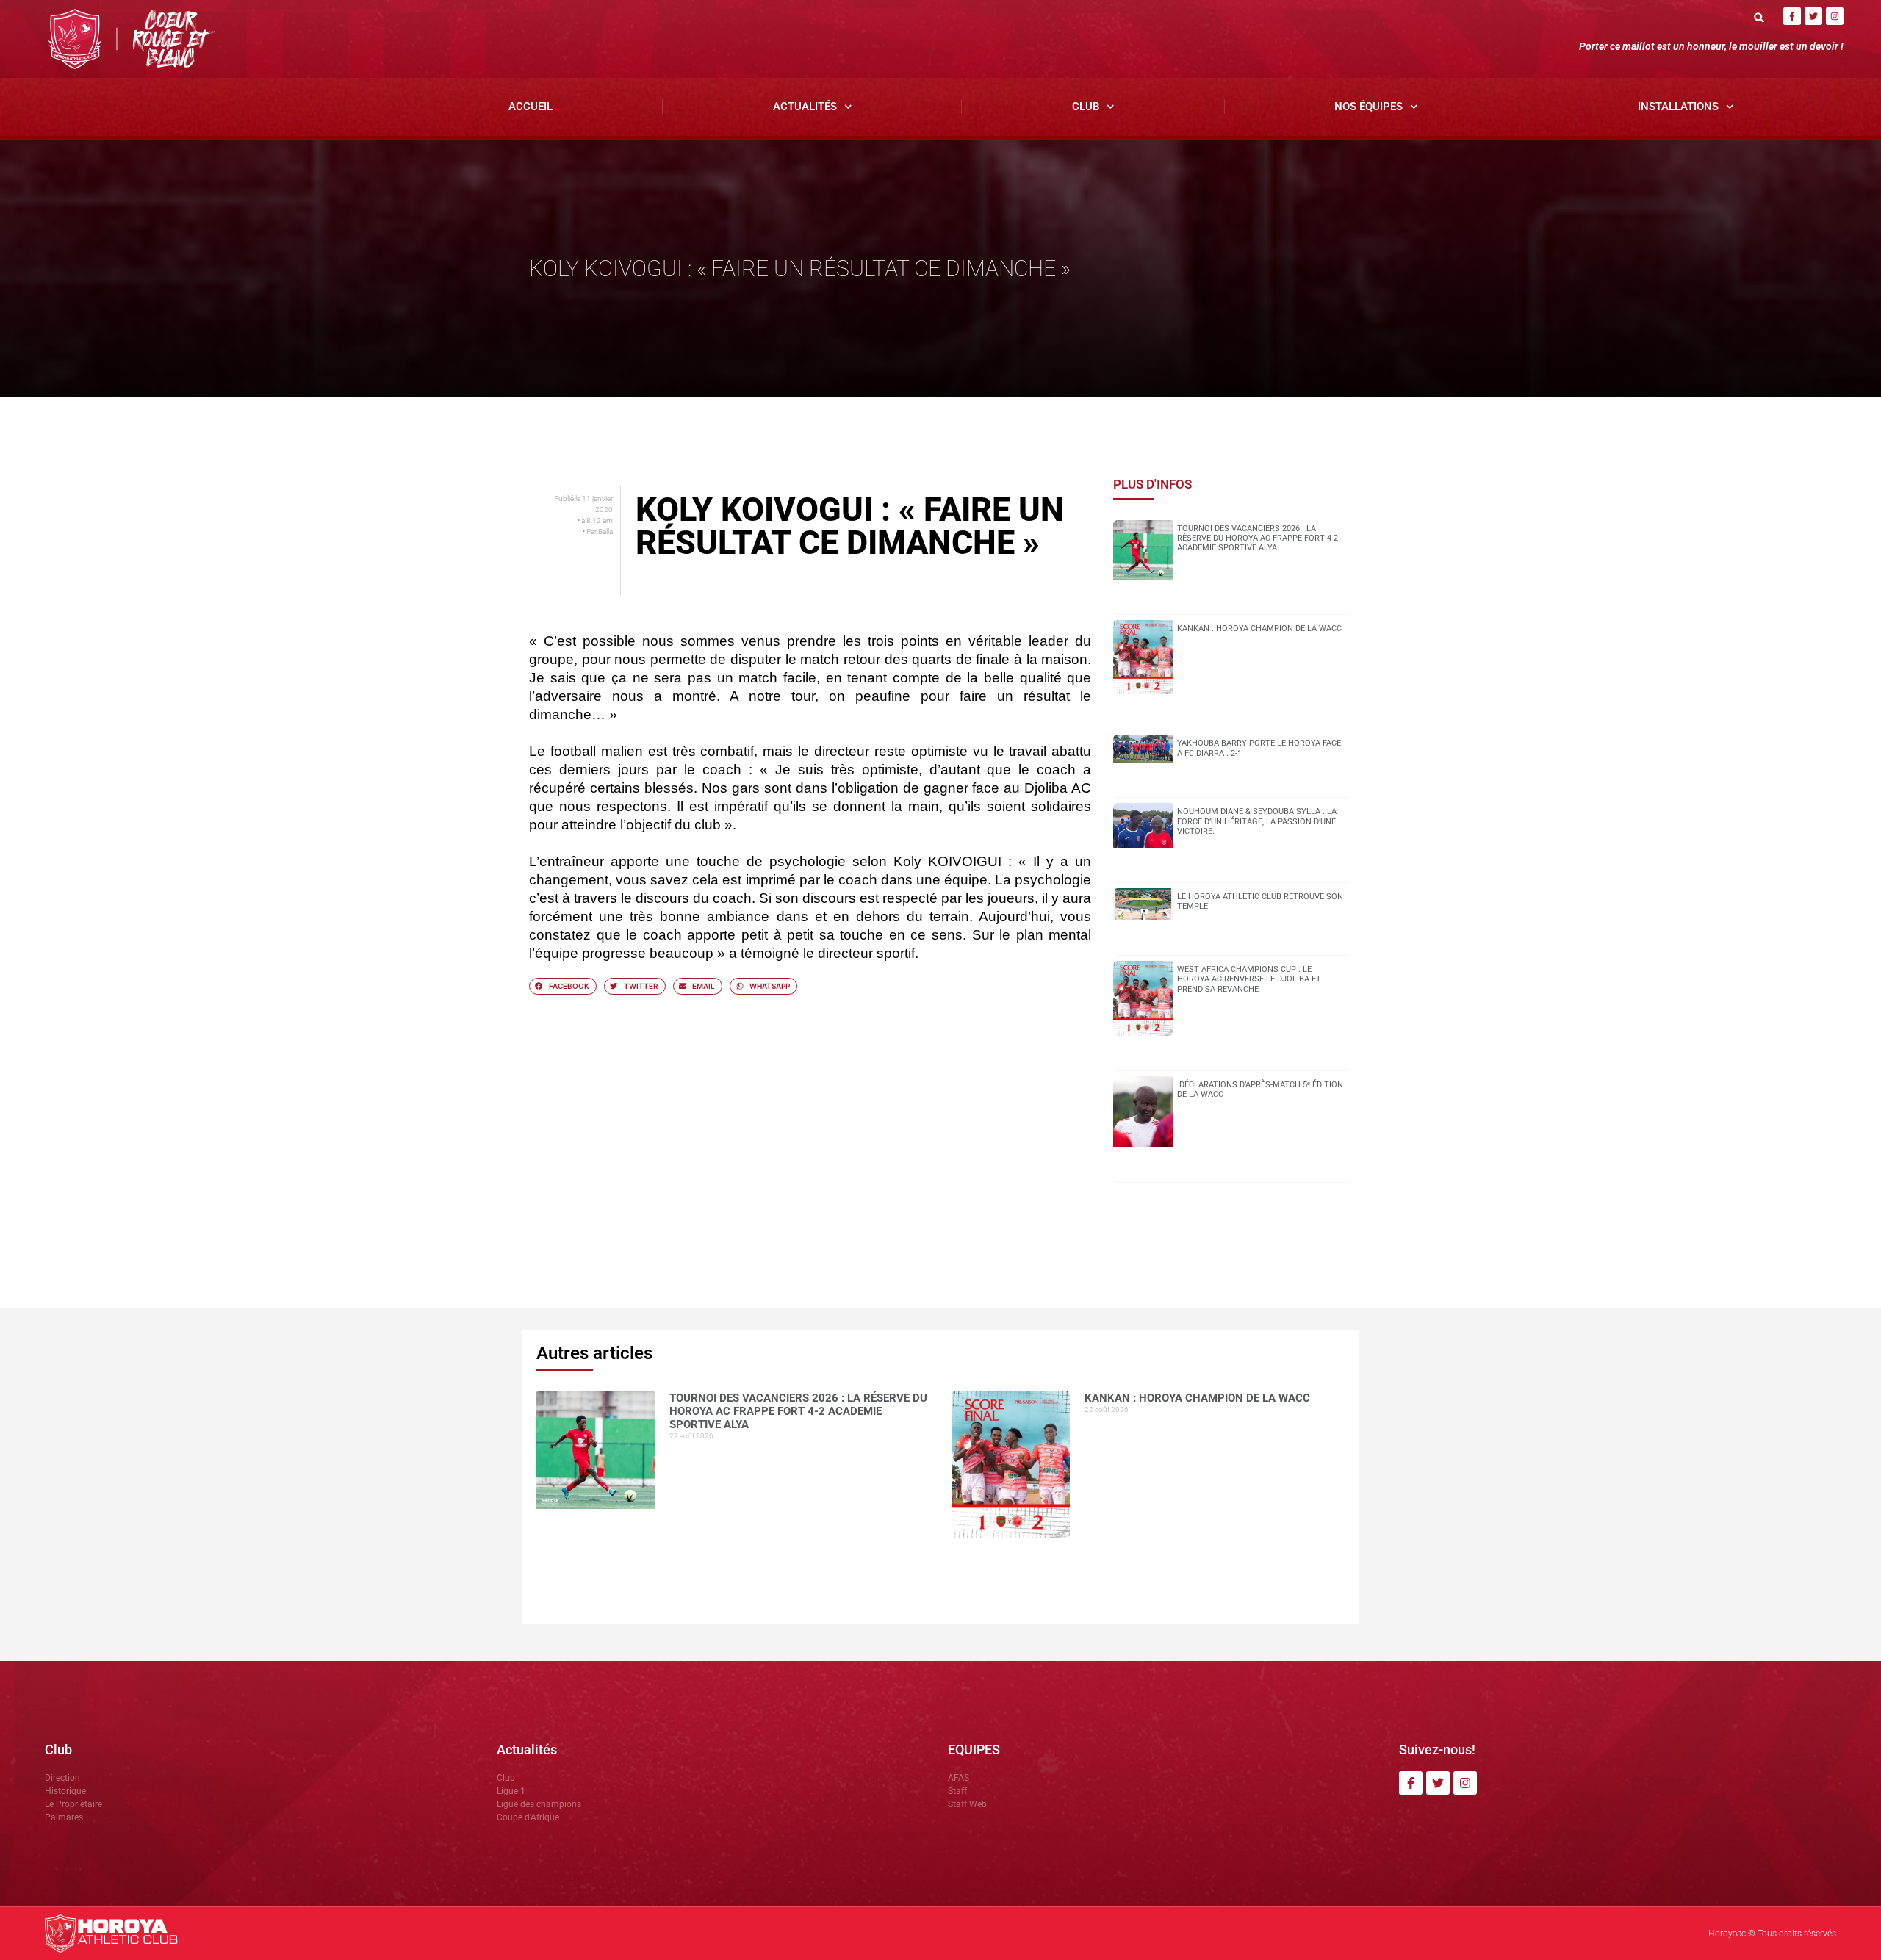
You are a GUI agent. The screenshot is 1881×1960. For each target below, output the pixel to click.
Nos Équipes (1369, 107)
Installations (1678, 107)
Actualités (805, 107)
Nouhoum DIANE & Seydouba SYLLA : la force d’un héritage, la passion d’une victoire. (1257, 821)
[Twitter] (1813, 16)
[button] (1759, 17)
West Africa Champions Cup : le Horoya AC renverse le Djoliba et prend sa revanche (1249, 979)
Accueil (531, 107)
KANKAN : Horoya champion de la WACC (1259, 628)
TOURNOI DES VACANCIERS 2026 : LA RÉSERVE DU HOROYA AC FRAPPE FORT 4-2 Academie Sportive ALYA (1258, 538)
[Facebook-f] (1792, 16)
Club (1086, 107)
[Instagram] (1835, 16)
